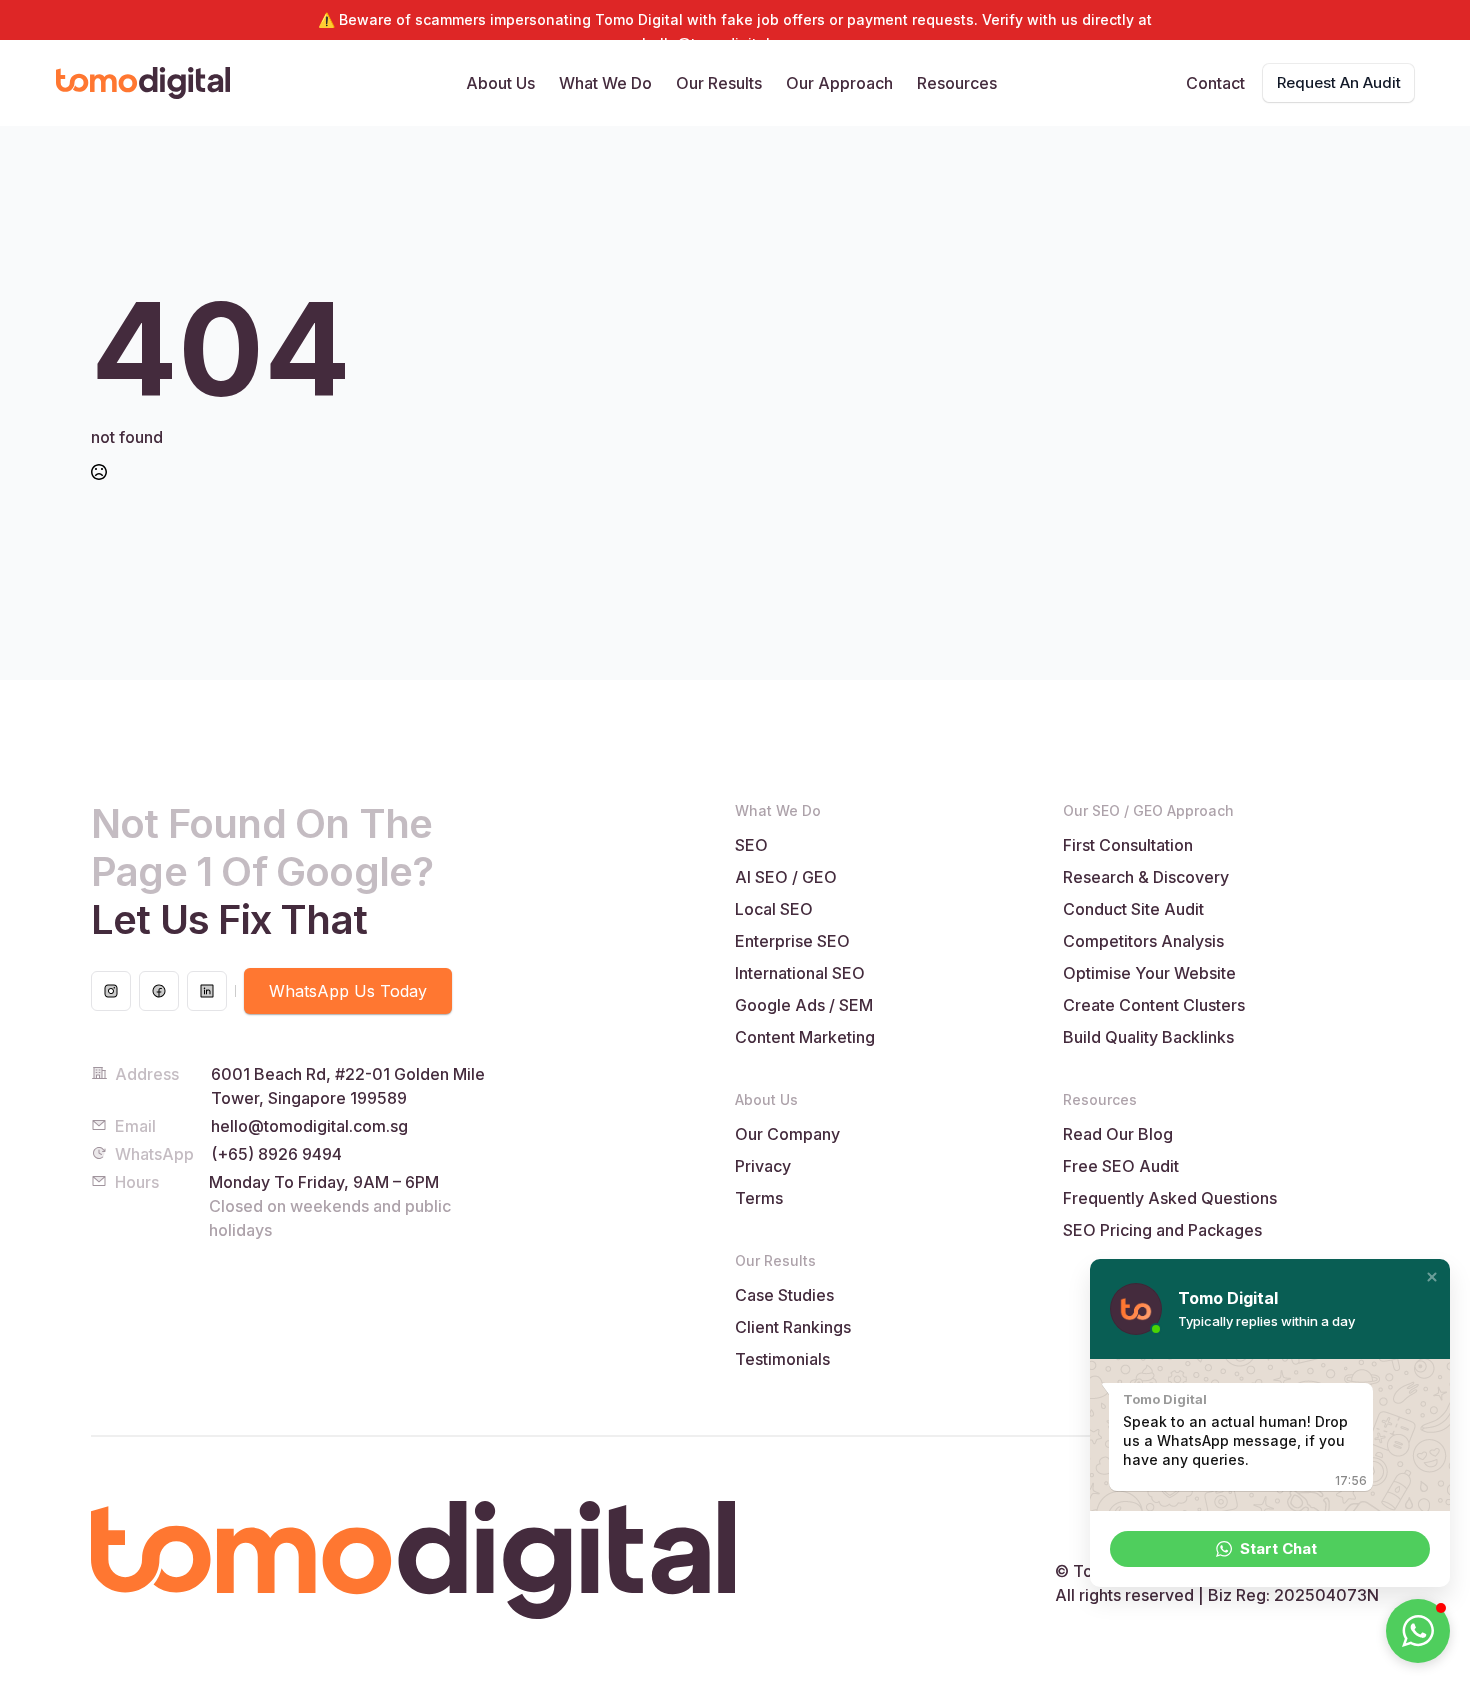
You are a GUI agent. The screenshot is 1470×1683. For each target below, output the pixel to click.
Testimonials (782, 1359)
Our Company (787, 1134)
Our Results (719, 83)
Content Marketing (805, 1037)
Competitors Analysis (1143, 941)
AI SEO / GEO (786, 877)
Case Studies (784, 1295)
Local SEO (774, 909)
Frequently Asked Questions (1170, 1198)
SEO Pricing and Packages (1162, 1230)
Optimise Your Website (1149, 973)
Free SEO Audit (1121, 1166)
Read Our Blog (1118, 1134)
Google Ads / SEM (804, 1005)
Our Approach (839, 83)
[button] (1432, 1277)
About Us (500, 83)
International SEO (800, 973)
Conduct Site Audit (1133, 909)
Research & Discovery (1146, 877)
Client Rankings (793, 1327)
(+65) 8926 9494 (276, 1154)
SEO (751, 845)
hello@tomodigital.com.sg (309, 1126)
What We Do (605, 83)
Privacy (763, 1166)
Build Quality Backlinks (1148, 1037)
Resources (957, 83)
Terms (759, 1198)
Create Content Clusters (1154, 1005)
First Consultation (1128, 845)
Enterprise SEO (792, 941)
